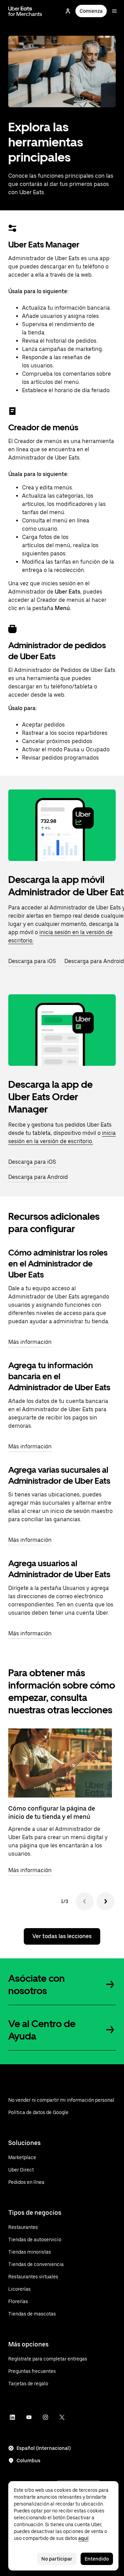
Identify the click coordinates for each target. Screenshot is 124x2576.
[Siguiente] (105, 1901)
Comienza (91, 11)
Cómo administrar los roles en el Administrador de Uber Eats (58, 1264)
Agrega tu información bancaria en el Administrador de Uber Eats (59, 1376)
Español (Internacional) (44, 2448)
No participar (57, 2559)
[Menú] (114, 11)
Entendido (97, 2559)
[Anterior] (85, 1901)
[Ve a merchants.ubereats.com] (25, 11)
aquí (83, 2538)
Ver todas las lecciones (62, 1936)
